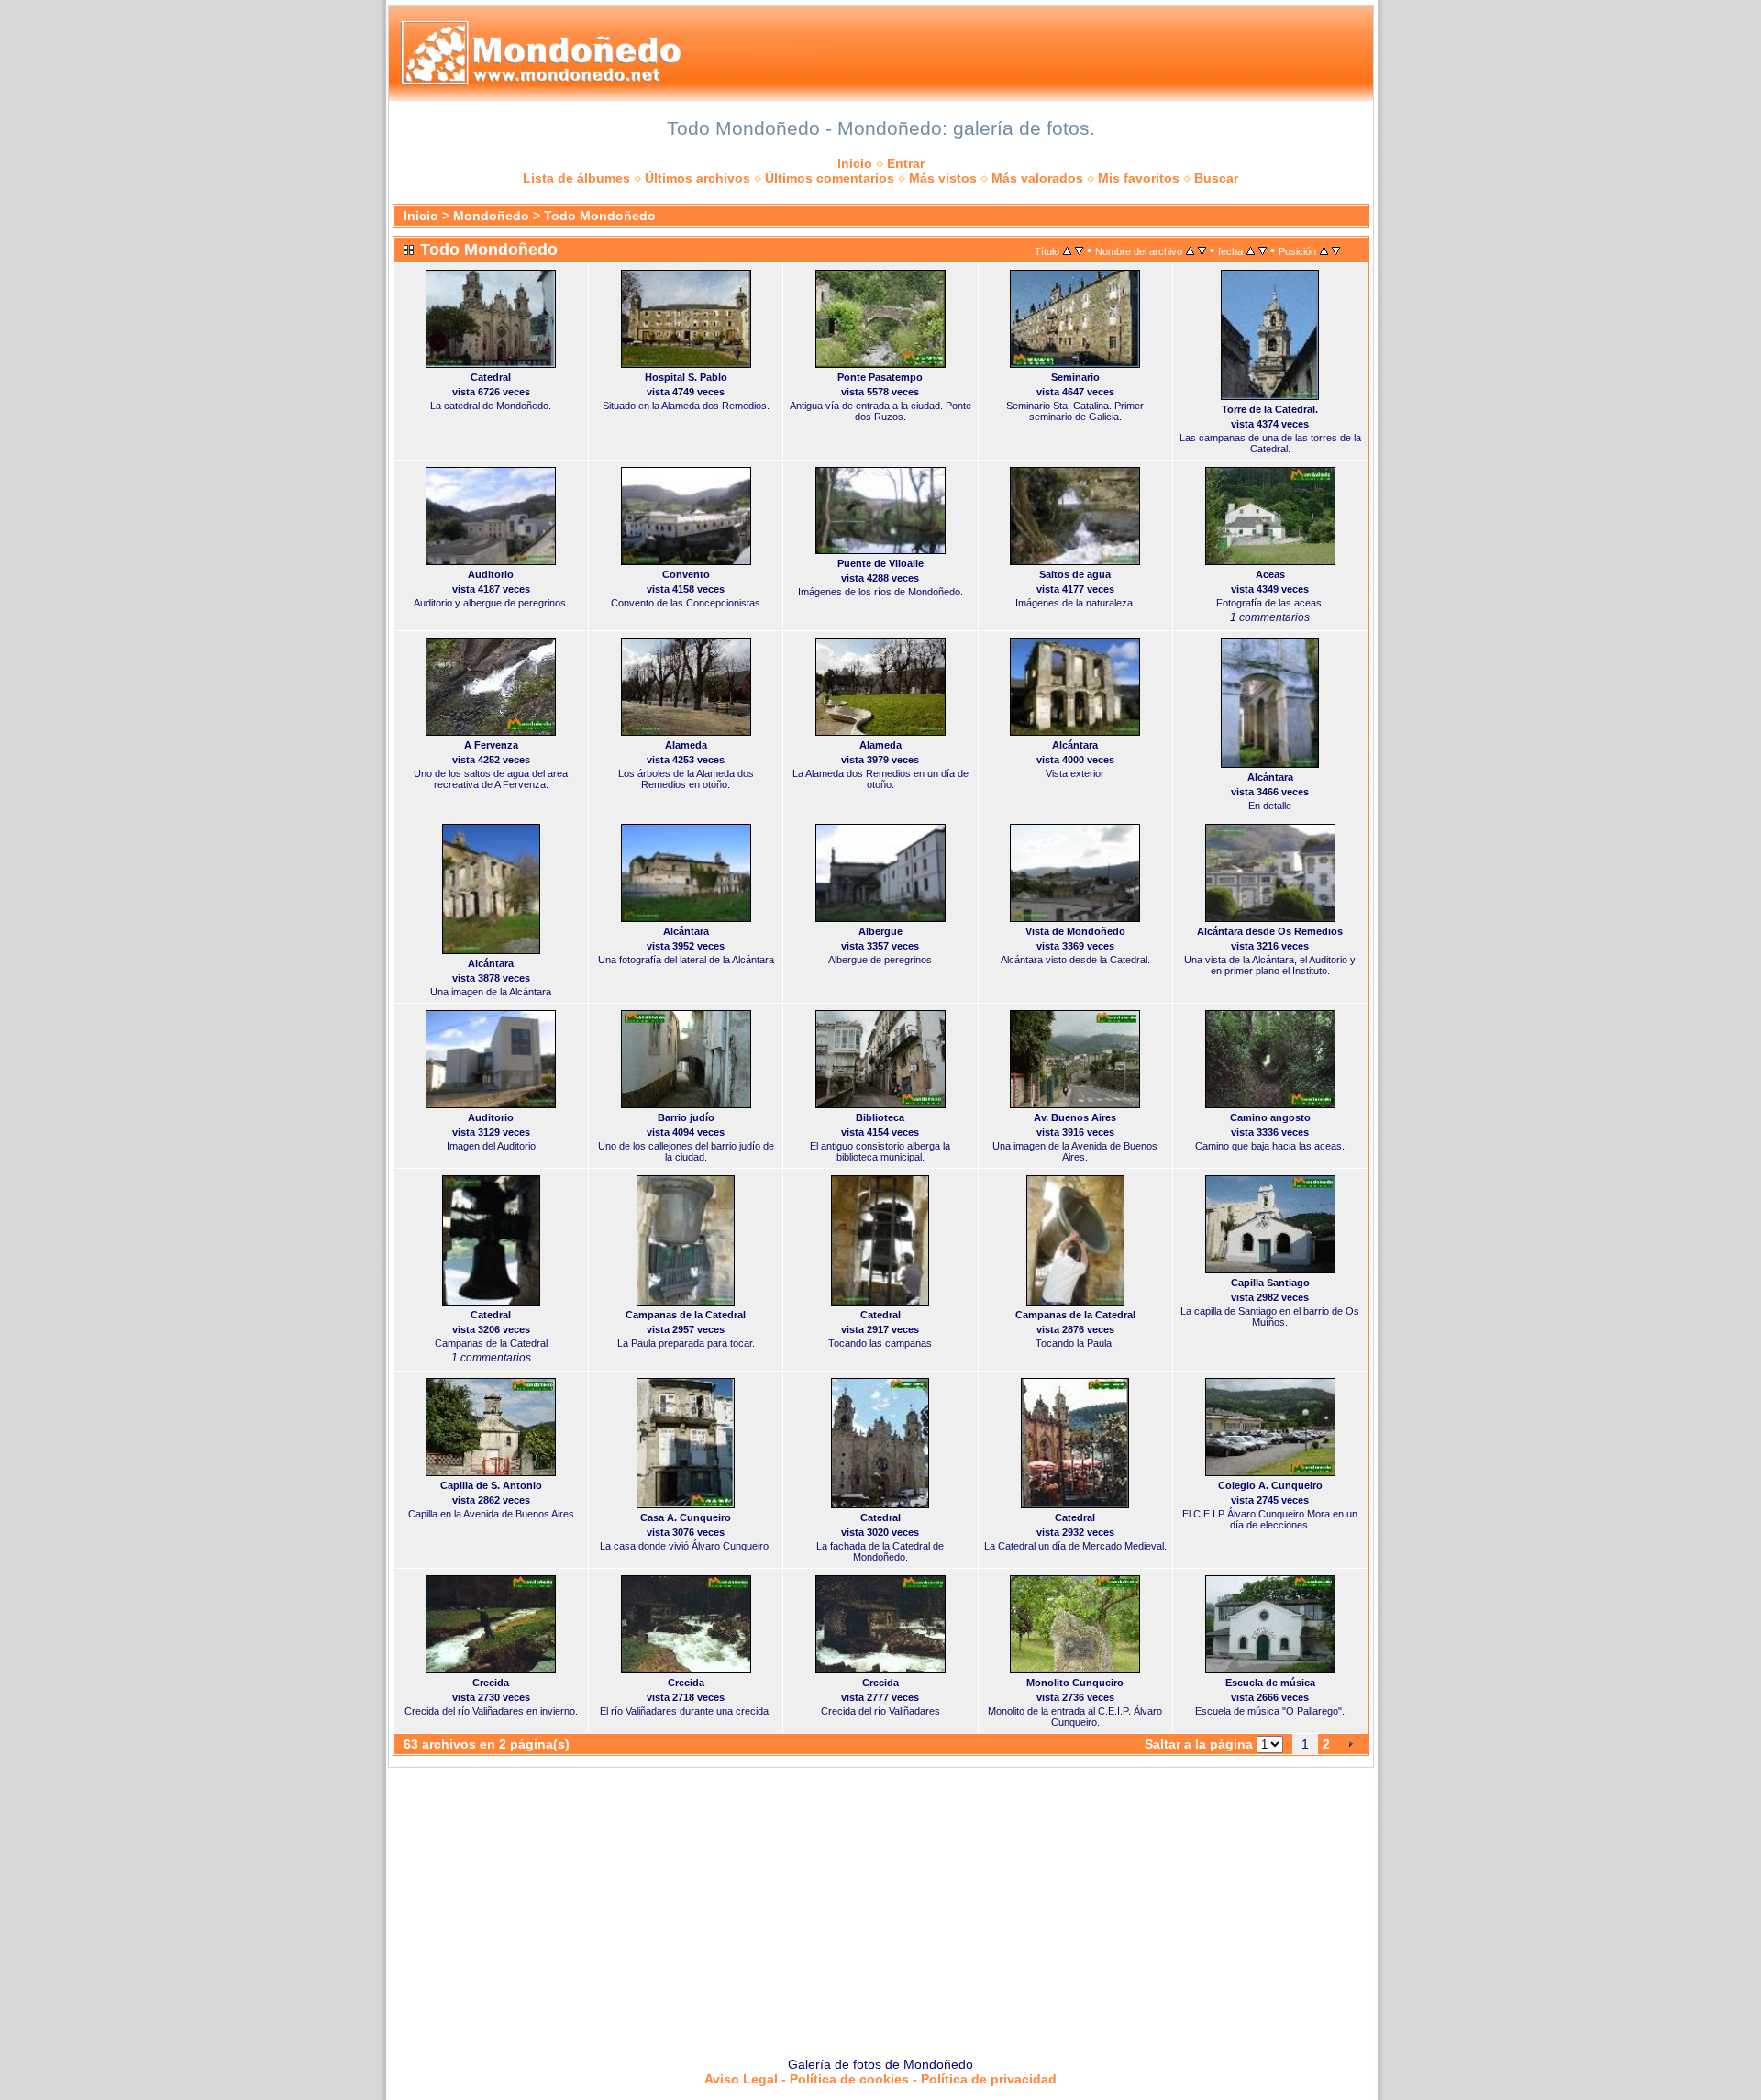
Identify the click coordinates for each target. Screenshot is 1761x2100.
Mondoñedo (491, 216)
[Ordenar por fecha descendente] (1263, 250)
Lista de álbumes (576, 178)
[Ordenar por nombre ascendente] (1190, 250)
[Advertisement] (880, 1906)
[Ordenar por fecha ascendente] (1251, 250)
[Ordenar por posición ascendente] (1324, 250)
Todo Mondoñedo (600, 216)
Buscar (1216, 178)
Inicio (855, 163)
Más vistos (943, 178)
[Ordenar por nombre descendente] (1202, 250)
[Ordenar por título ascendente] (1067, 250)
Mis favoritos (1139, 178)
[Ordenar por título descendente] (1079, 250)
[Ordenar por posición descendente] (1336, 250)
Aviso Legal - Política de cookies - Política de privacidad (880, 2079)
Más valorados (1037, 178)
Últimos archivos (698, 178)
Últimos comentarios (830, 178)
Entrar (906, 163)
